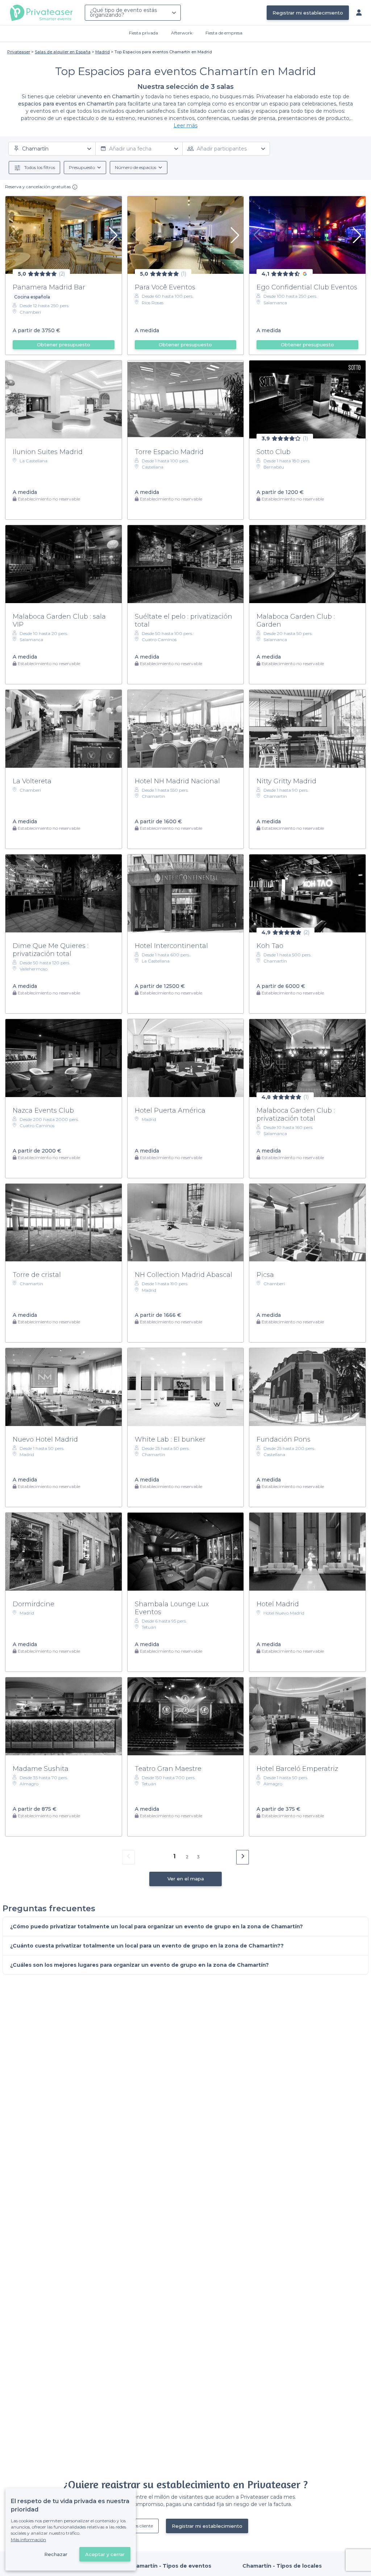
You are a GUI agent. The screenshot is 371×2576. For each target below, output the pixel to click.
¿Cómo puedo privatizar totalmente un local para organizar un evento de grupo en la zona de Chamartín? (157, 1926)
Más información (28, 2540)
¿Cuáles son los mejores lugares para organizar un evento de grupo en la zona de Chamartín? (139, 1965)
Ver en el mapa (186, 1879)
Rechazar (56, 2554)
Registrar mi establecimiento (308, 13)
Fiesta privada (143, 33)
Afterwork (182, 33)
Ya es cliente (141, 2526)
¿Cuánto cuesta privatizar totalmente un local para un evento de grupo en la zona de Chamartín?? (147, 1946)
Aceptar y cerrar (105, 2554)
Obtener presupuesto (64, 345)
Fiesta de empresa (224, 33)
